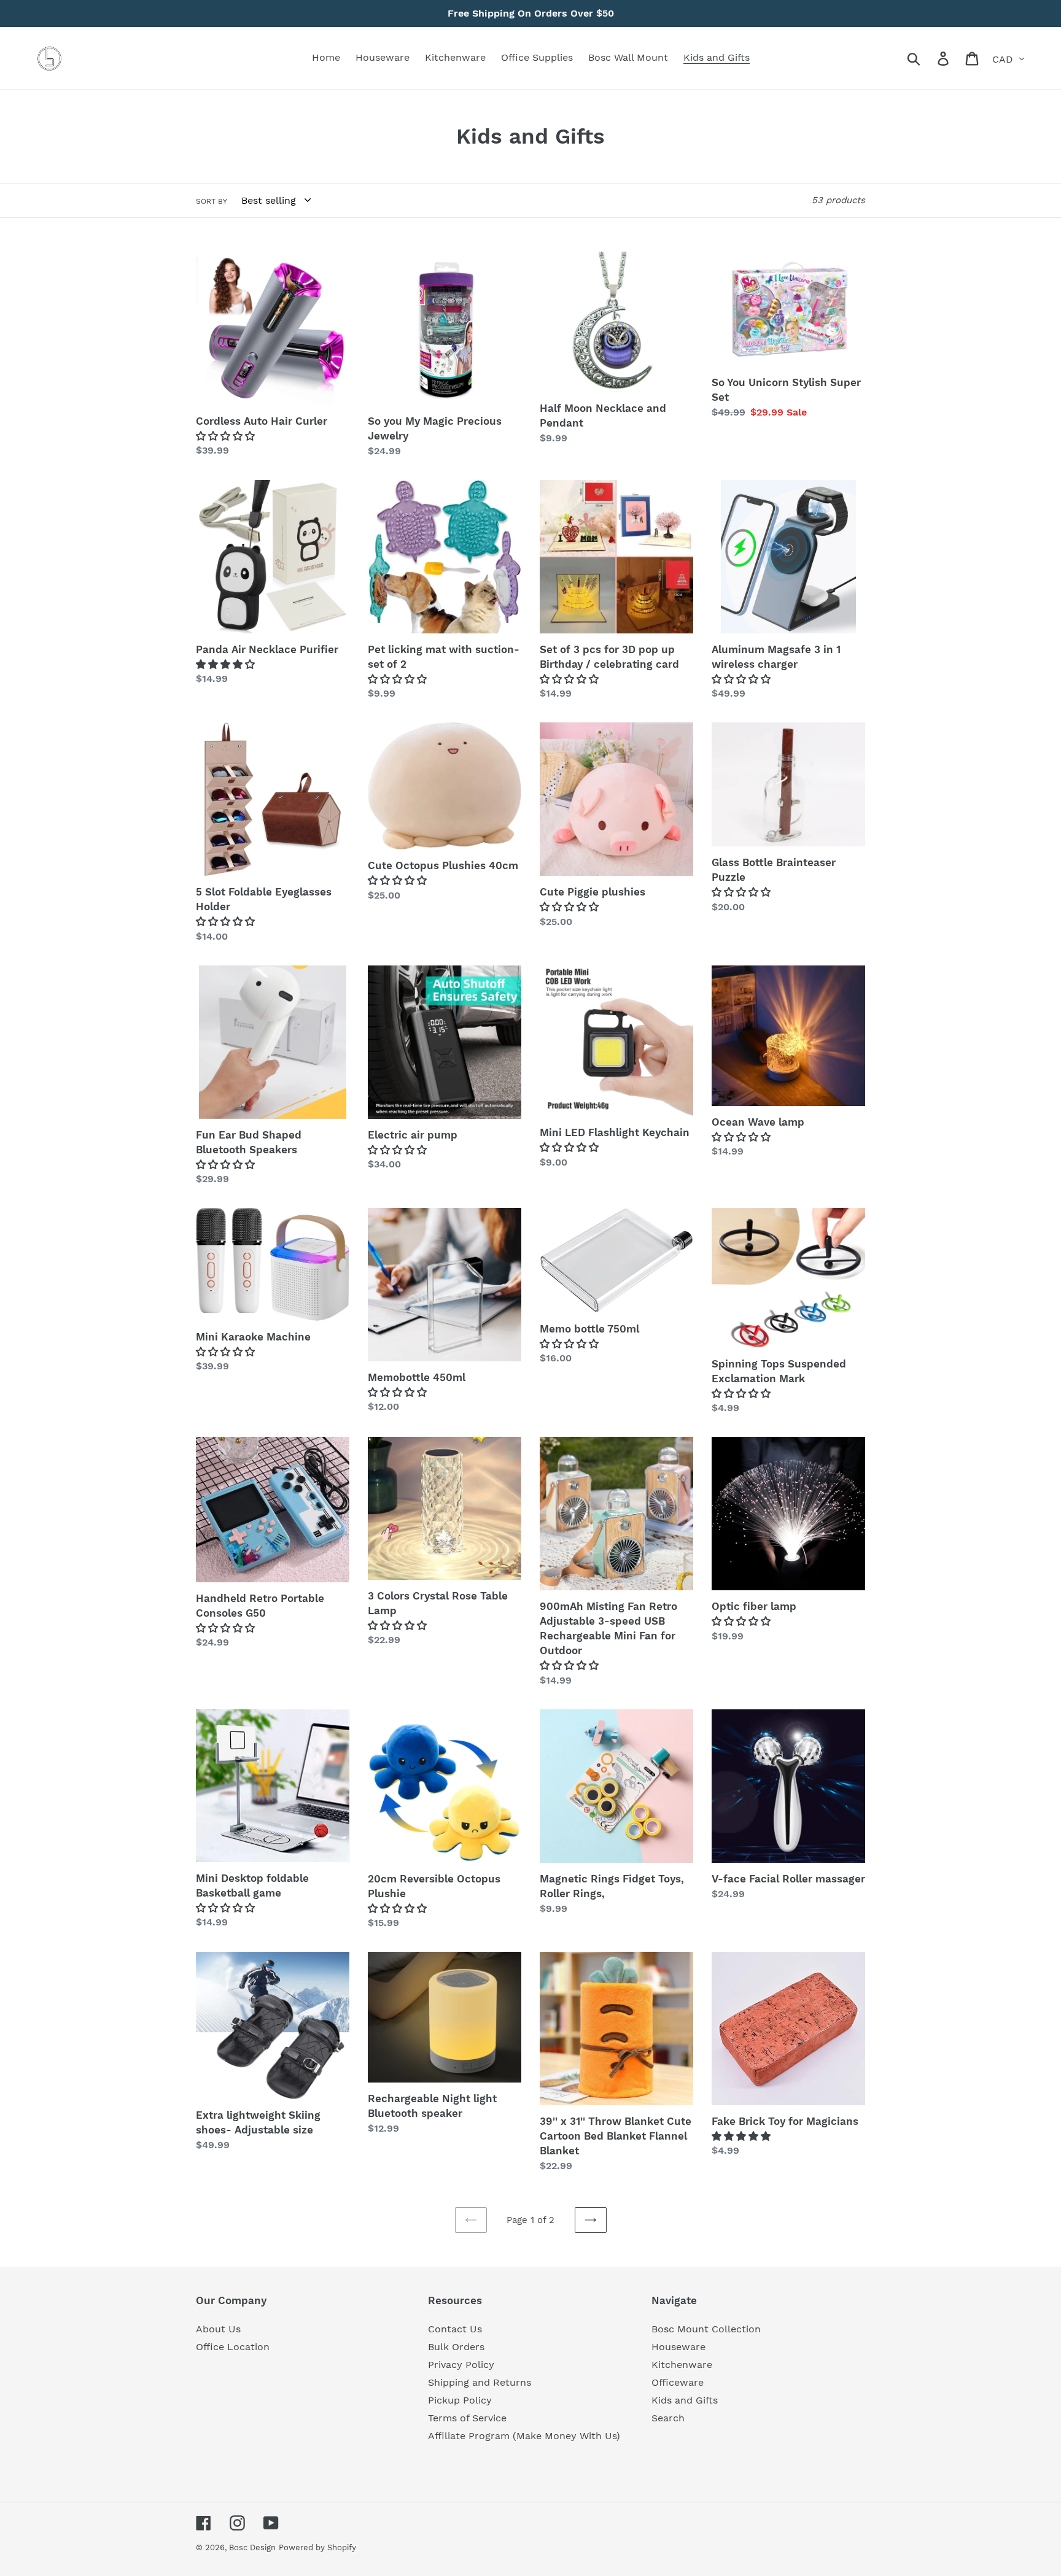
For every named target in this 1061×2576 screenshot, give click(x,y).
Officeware (678, 2382)
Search (668, 2418)
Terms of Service (467, 2418)
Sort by (212, 201)
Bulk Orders (456, 2347)
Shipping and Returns (480, 2382)
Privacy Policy (461, 2365)
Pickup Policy (460, 2400)
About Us (218, 2329)
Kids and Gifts (685, 2400)
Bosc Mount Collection (706, 2329)
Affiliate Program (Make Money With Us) (524, 2436)
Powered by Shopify (317, 2547)
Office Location (233, 2347)
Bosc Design (252, 2547)
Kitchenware (682, 2365)
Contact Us (455, 2329)
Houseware (678, 2347)
